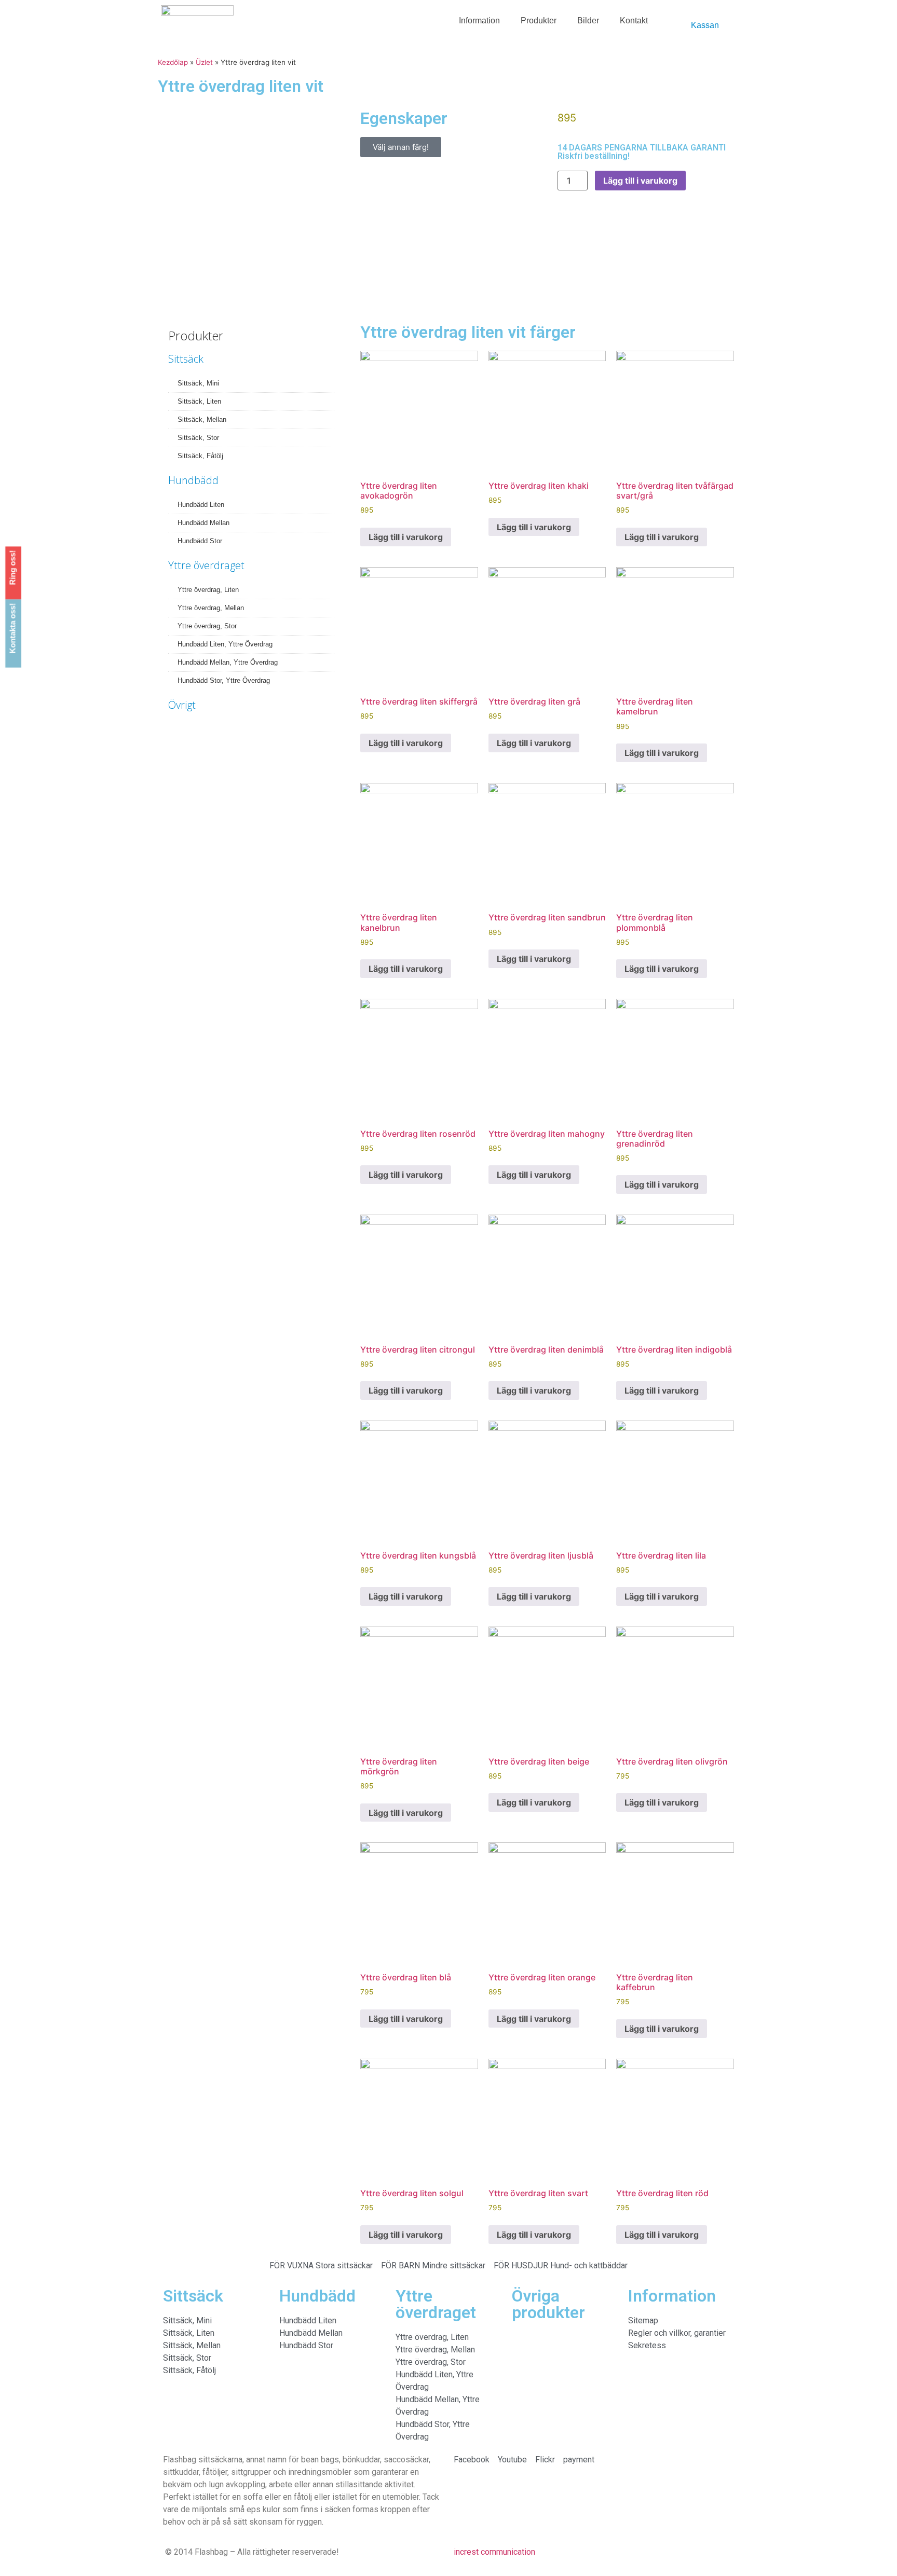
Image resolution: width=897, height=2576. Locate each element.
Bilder (588, 20)
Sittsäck (186, 359)
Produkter (539, 20)
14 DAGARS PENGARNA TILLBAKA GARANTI (642, 148)
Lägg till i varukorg (640, 181)
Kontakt (634, 20)
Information (479, 20)
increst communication (494, 2552)
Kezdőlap (173, 62)
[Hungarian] (683, 17)
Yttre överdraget (206, 565)
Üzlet (204, 62)
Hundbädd (193, 480)
